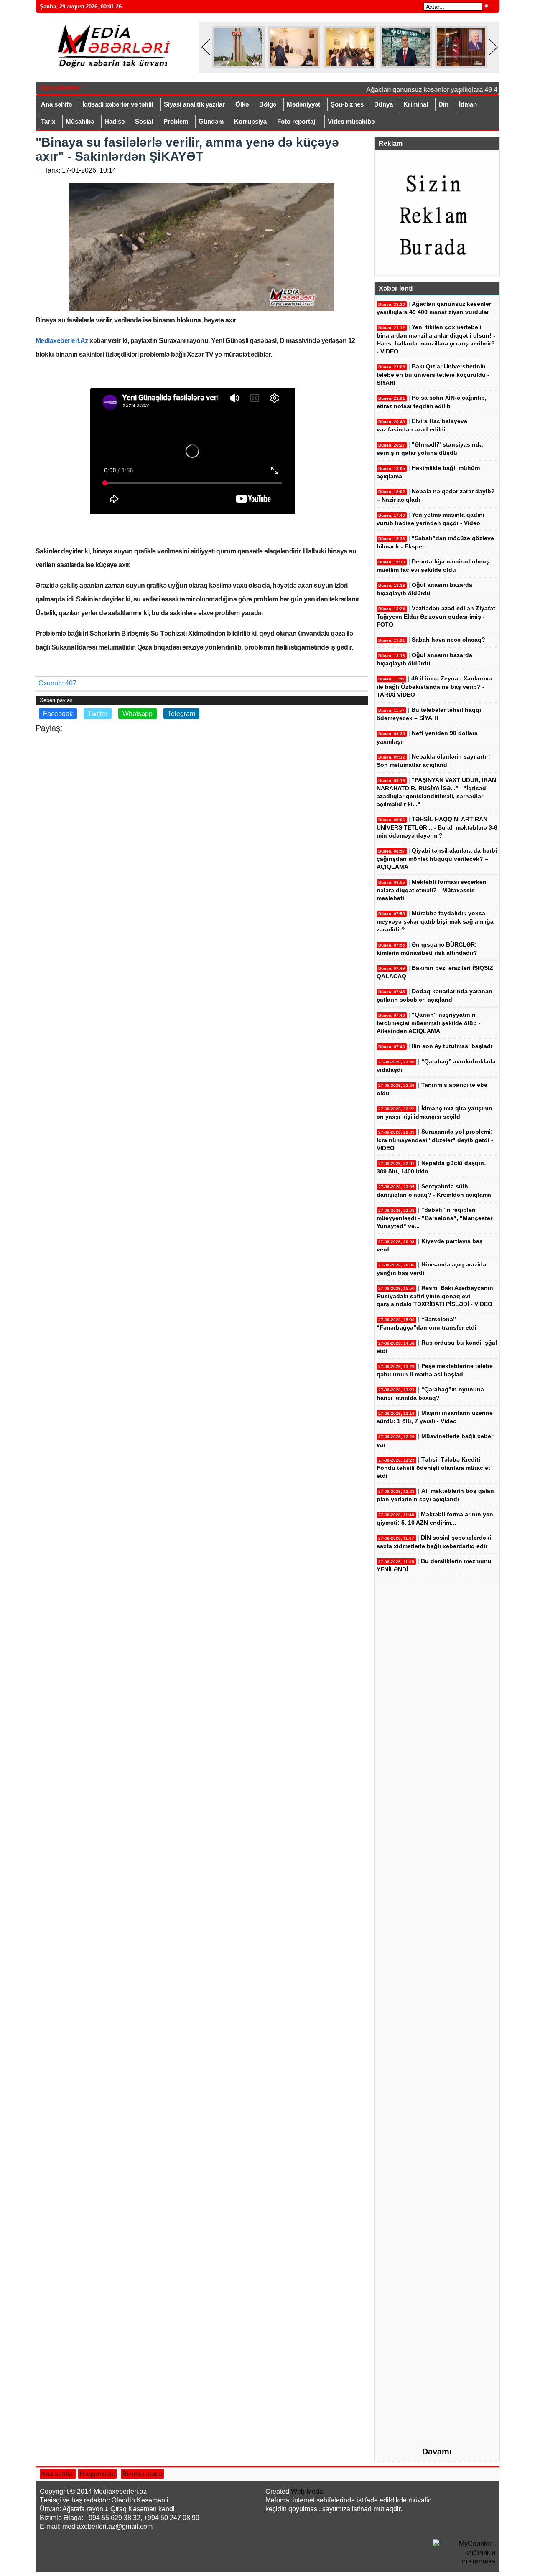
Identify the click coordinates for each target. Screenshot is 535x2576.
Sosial (144, 121)
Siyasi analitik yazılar (194, 104)
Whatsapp (138, 714)
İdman (468, 104)
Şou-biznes (347, 104)
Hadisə (115, 121)
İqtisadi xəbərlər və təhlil (118, 104)
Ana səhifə (56, 104)
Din (443, 104)
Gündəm (211, 121)
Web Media (308, 2491)
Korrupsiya (250, 121)
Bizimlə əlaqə (142, 2474)
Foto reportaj (296, 121)
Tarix (48, 121)
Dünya (383, 104)
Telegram (181, 714)
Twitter (98, 714)
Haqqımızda (97, 2474)
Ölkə (242, 104)
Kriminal (416, 104)
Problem (176, 121)
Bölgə (268, 104)
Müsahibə (80, 121)
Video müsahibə (351, 121)
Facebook (58, 714)
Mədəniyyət (303, 104)
